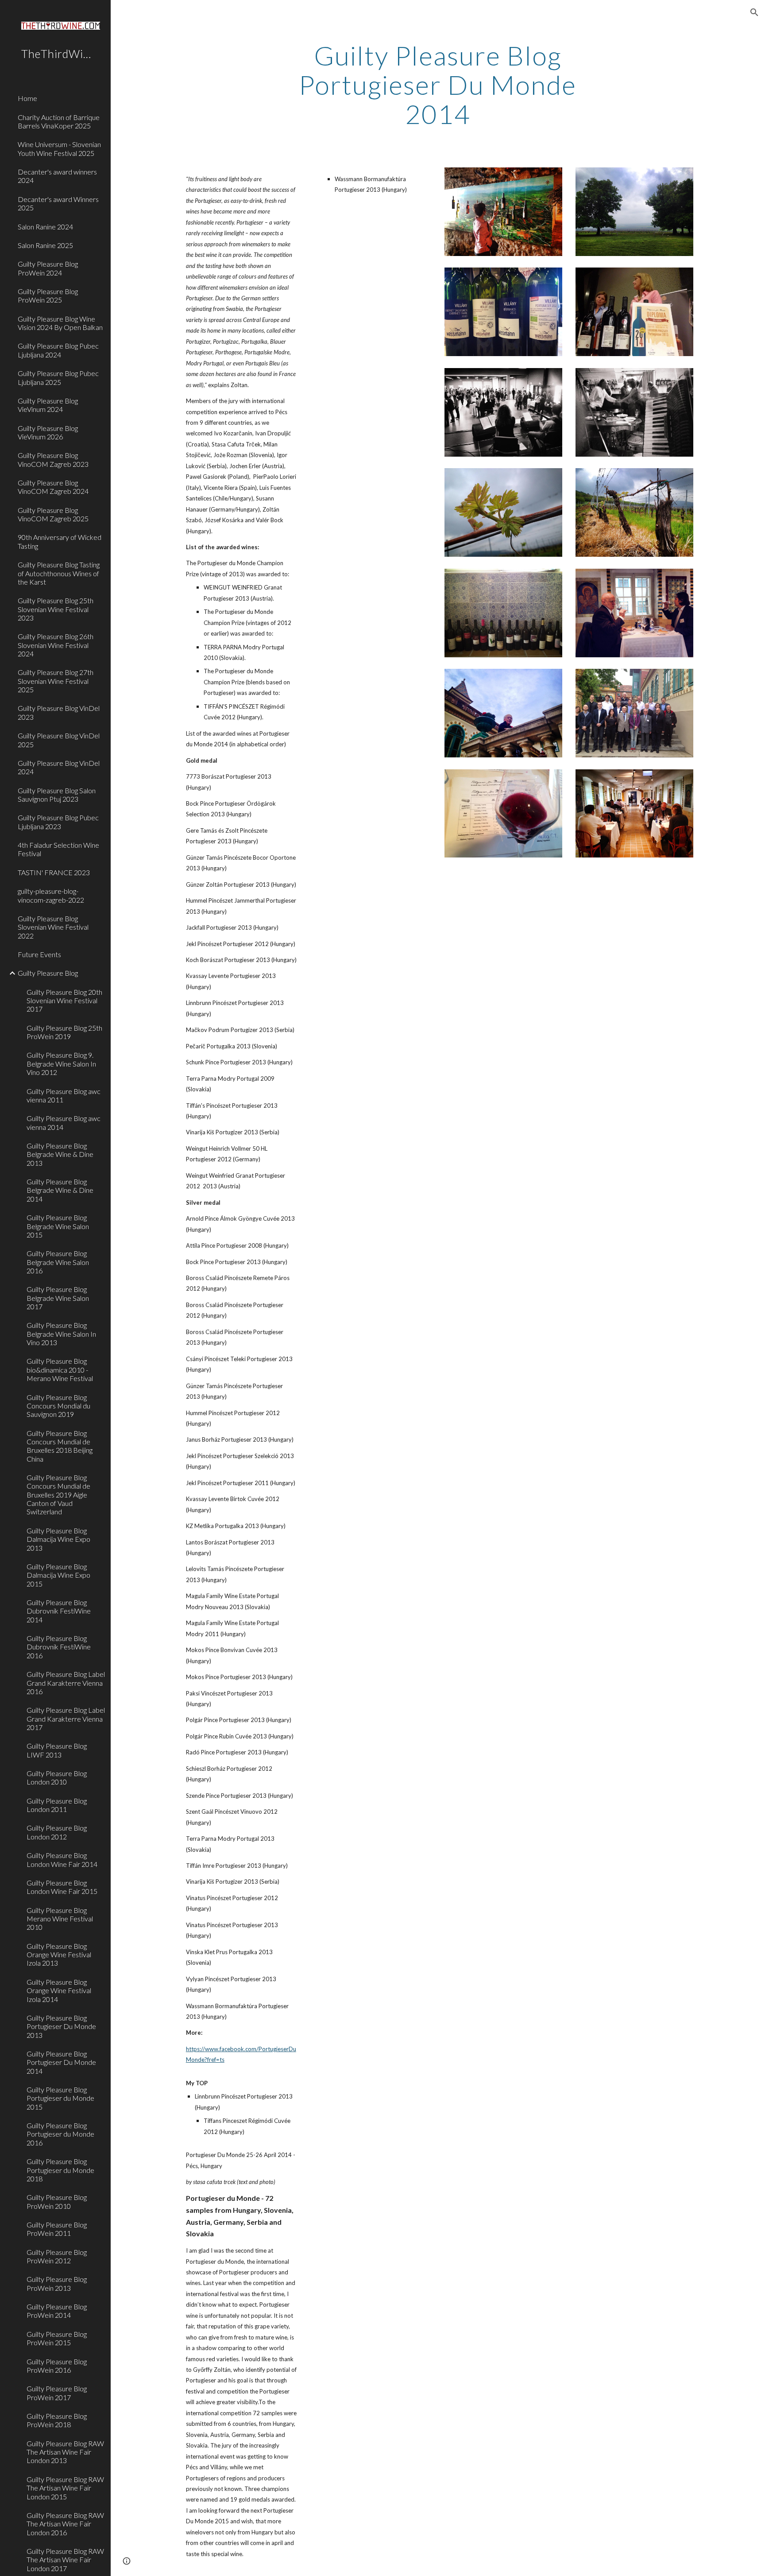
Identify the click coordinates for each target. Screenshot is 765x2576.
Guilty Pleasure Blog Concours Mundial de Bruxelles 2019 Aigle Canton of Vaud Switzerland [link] (58, 1494)
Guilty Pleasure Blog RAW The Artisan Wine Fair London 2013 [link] (65, 2452)
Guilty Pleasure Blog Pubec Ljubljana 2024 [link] (58, 350)
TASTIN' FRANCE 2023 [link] (54, 872)
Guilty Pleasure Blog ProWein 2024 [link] (48, 268)
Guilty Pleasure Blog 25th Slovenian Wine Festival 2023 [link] (56, 609)
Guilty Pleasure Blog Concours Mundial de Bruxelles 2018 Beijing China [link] (60, 1446)
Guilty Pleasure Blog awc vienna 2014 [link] (64, 1122)
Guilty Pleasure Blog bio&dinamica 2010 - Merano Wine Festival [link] (60, 1369)
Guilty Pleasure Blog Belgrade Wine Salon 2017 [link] (58, 1298)
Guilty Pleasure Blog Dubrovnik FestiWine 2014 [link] (59, 1611)
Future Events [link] (39, 954)
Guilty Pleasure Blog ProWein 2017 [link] (57, 2393)
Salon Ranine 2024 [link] (45, 227)
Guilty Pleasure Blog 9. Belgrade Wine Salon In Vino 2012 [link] (61, 1063)
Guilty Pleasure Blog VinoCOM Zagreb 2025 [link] (53, 514)
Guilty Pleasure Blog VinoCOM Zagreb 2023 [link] (53, 459)
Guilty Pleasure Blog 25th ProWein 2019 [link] (64, 1032)
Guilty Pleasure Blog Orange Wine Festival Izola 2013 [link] (59, 1955)
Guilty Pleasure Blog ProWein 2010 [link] (57, 2201)
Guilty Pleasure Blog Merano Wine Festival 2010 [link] (60, 1919)
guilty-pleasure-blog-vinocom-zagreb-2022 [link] (51, 895)
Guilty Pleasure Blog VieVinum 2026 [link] (48, 432)
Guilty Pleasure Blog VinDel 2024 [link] (59, 767)
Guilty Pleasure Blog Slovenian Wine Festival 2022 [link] (53, 927)
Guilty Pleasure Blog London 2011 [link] (57, 1805)
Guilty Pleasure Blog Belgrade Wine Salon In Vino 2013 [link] (61, 1334)
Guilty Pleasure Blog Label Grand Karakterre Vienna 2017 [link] (66, 1719)
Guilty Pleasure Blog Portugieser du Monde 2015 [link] (60, 2098)
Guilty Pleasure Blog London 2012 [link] (57, 1832)
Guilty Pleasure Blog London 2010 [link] (57, 1777)
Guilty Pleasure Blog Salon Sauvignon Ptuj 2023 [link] (57, 795)
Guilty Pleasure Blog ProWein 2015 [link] (57, 2338)
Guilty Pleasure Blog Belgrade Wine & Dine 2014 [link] (60, 1190)
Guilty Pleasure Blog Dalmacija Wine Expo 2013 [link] (58, 1539)
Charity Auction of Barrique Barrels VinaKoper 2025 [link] (59, 121)
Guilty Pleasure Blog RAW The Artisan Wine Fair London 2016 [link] (65, 2524)
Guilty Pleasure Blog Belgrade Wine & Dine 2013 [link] (60, 1154)
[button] (754, 12)
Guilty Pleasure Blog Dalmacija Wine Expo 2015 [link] (58, 1575)
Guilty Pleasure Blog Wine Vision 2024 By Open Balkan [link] (60, 323)
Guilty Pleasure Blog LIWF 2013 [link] (57, 1750)
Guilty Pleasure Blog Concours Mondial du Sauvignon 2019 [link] (58, 1406)
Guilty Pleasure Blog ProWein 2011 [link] (57, 2229)
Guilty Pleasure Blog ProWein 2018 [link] (57, 2420)
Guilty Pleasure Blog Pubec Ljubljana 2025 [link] (58, 377)
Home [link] (27, 98)
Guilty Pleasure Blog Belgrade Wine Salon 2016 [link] (58, 1262)
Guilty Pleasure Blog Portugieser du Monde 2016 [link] (60, 2134)
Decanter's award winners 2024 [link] (57, 176)
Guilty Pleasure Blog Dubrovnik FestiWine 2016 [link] (59, 1647)
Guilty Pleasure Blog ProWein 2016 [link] (57, 2366)
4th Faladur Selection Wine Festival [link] (58, 849)
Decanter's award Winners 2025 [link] (58, 203)
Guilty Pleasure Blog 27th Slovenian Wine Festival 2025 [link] (56, 681)
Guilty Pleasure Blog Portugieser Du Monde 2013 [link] (61, 2026)
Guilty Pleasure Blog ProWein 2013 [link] (57, 2283)
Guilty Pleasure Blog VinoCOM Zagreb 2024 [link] (53, 487)
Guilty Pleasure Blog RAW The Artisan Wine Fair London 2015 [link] (65, 2488)
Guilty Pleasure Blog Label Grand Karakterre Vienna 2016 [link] (66, 1683)
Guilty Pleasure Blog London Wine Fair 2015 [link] (62, 1887)
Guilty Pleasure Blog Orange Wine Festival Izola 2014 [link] (59, 1990)
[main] (438, 85)
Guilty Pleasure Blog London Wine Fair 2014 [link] (62, 1859)
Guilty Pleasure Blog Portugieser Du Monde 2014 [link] (61, 2062)
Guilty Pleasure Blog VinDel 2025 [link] (59, 740)
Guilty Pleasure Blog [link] (48, 973)
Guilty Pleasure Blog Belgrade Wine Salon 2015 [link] (58, 1226)
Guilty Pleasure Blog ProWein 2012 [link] (57, 2256)
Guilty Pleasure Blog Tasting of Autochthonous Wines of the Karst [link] (59, 573)
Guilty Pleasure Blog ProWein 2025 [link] (48, 295)
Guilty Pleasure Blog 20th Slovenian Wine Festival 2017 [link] (64, 1001)
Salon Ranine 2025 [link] (45, 245)
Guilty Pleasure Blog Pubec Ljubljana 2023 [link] (58, 822)
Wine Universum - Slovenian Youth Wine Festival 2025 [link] (59, 148)
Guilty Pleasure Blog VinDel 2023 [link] (59, 712)
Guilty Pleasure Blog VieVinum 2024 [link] (48, 405)
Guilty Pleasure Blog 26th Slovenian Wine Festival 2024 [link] (56, 645)
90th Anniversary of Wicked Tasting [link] (60, 541)
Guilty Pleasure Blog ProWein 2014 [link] (57, 2311)
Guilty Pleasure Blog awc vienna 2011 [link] (64, 1095)
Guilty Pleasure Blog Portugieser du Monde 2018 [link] (60, 2170)
